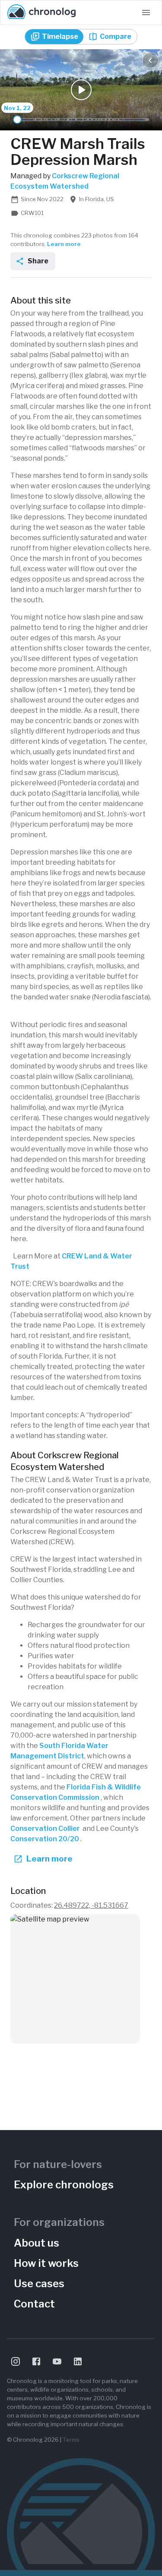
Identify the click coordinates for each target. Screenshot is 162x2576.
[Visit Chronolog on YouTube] (57, 2361)
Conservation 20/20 (45, 1839)
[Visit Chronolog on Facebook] (36, 2361)
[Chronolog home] (41, 13)
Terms (71, 2440)
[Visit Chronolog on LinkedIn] (78, 2361)
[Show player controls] (150, 60)
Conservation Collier (45, 1828)
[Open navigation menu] (146, 13)
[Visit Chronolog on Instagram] (16, 2361)
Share (38, 261)
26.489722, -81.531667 (91, 1905)
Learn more (64, 244)
